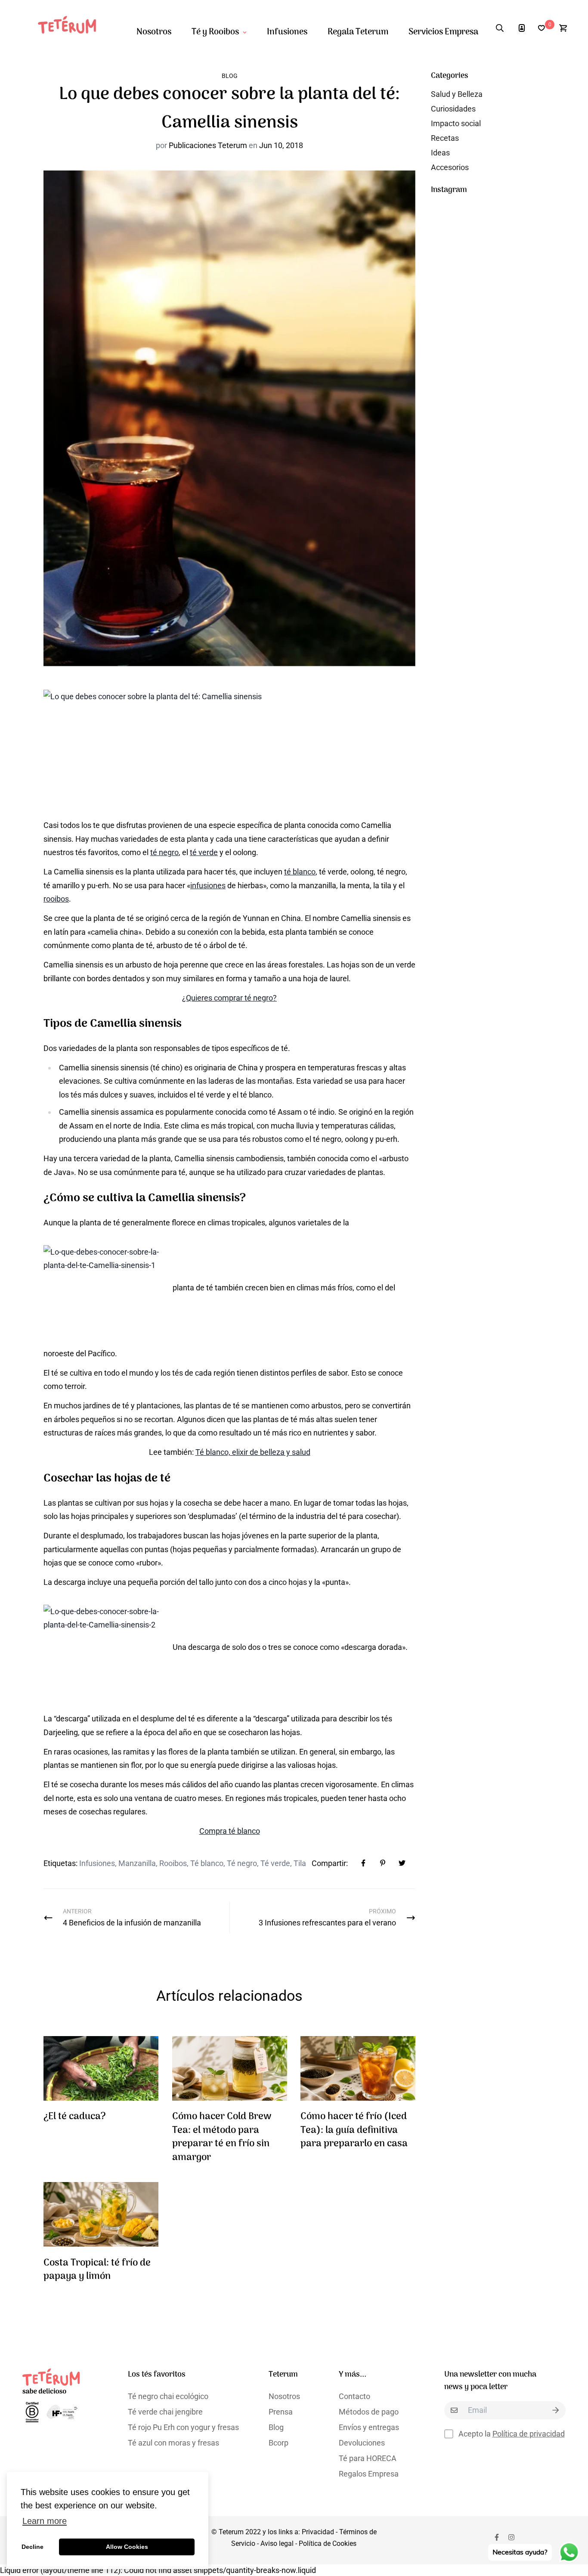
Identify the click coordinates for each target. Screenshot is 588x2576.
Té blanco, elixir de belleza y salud (253, 1452)
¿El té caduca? (75, 2117)
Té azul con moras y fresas (173, 2443)
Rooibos (173, 1863)
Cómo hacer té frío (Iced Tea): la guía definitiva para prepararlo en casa (354, 2130)
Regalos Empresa (369, 2474)
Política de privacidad (529, 2434)
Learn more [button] (45, 2521)
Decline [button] (32, 2547)
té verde (204, 852)
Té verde (275, 1863)
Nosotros (154, 32)
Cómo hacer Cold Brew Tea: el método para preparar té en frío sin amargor (222, 2137)
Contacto (354, 2396)
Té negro (242, 1863)
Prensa (281, 2412)
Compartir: (330, 1863)
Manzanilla (137, 1863)
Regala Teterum (358, 32)
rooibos (56, 899)
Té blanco (207, 1863)
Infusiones (287, 32)
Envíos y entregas (369, 2427)
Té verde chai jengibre (165, 2412)
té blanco (300, 872)
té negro (164, 852)
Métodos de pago (369, 2412)
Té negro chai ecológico (168, 2396)
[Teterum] (71, 28)
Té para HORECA (368, 2458)
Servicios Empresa (443, 32)
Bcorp (279, 2443)
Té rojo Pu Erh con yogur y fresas (183, 2427)
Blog (230, 76)
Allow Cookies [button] (127, 2547)
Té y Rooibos (215, 32)
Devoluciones (362, 2443)
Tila (300, 1863)
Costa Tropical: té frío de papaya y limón (97, 2270)
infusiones (208, 885)
